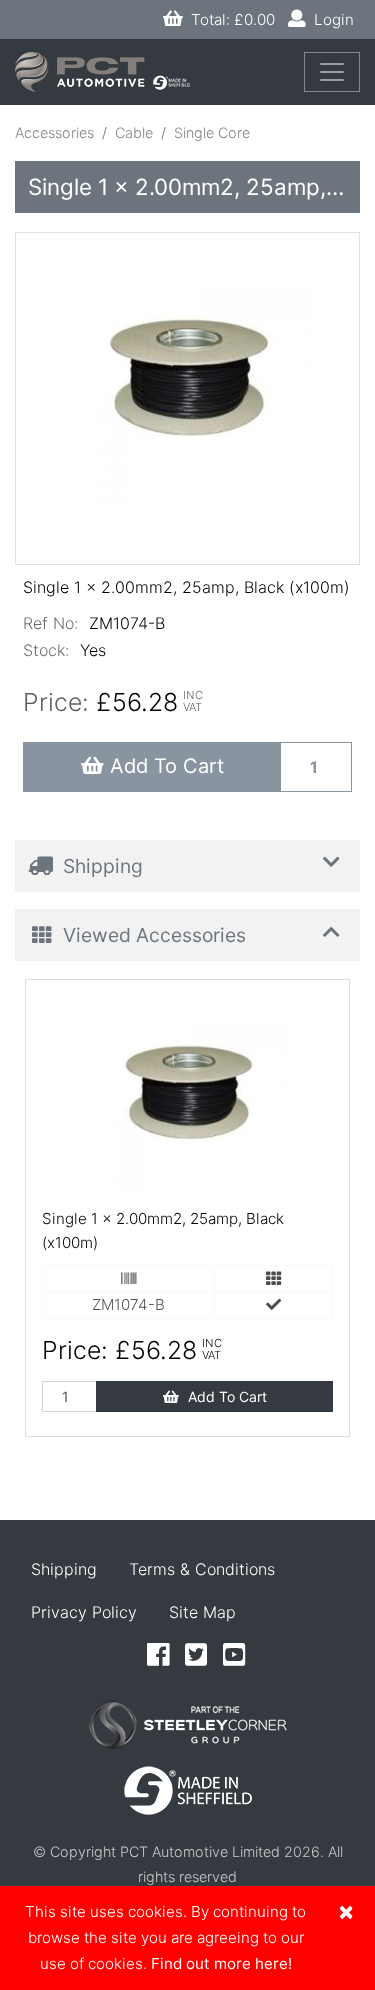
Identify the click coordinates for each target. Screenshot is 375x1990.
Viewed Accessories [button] (152, 935)
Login (330, 19)
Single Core (212, 132)
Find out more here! (221, 1963)
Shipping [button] (100, 866)
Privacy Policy (84, 1612)
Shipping (64, 1569)
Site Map (202, 1612)
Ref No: (50, 623)
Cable (134, 132)
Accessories (54, 132)
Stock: (46, 650)
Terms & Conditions (202, 1569)
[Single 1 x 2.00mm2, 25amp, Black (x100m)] (188, 390)
